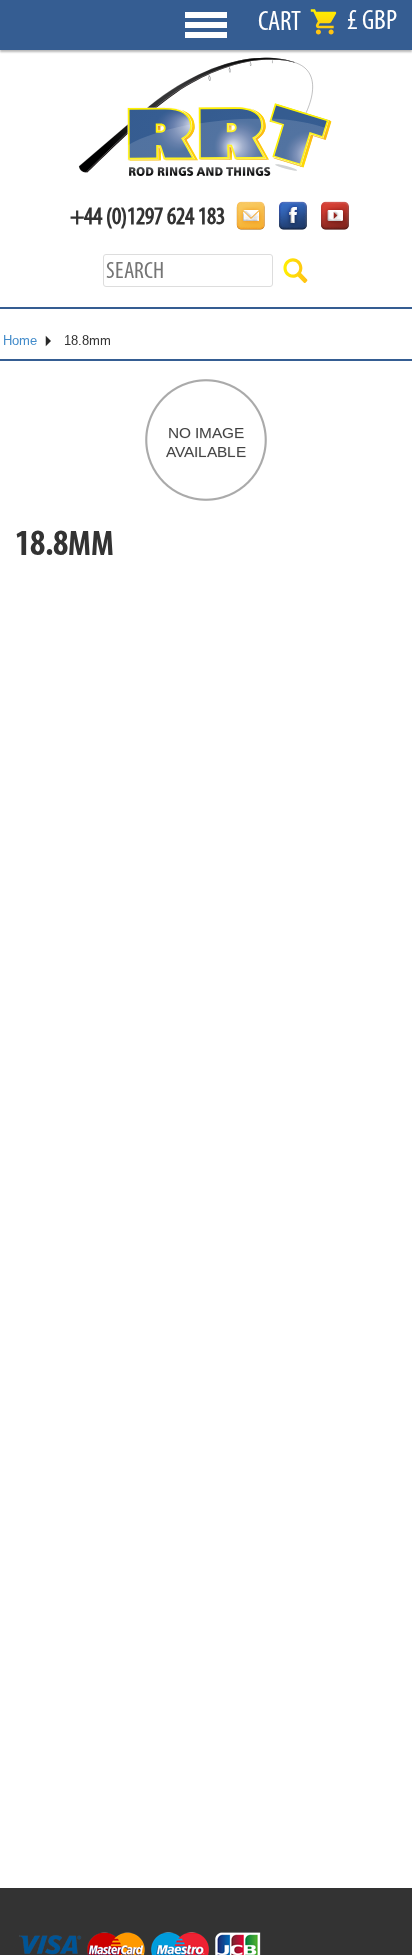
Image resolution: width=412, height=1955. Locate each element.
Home (20, 340)
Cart (279, 21)
